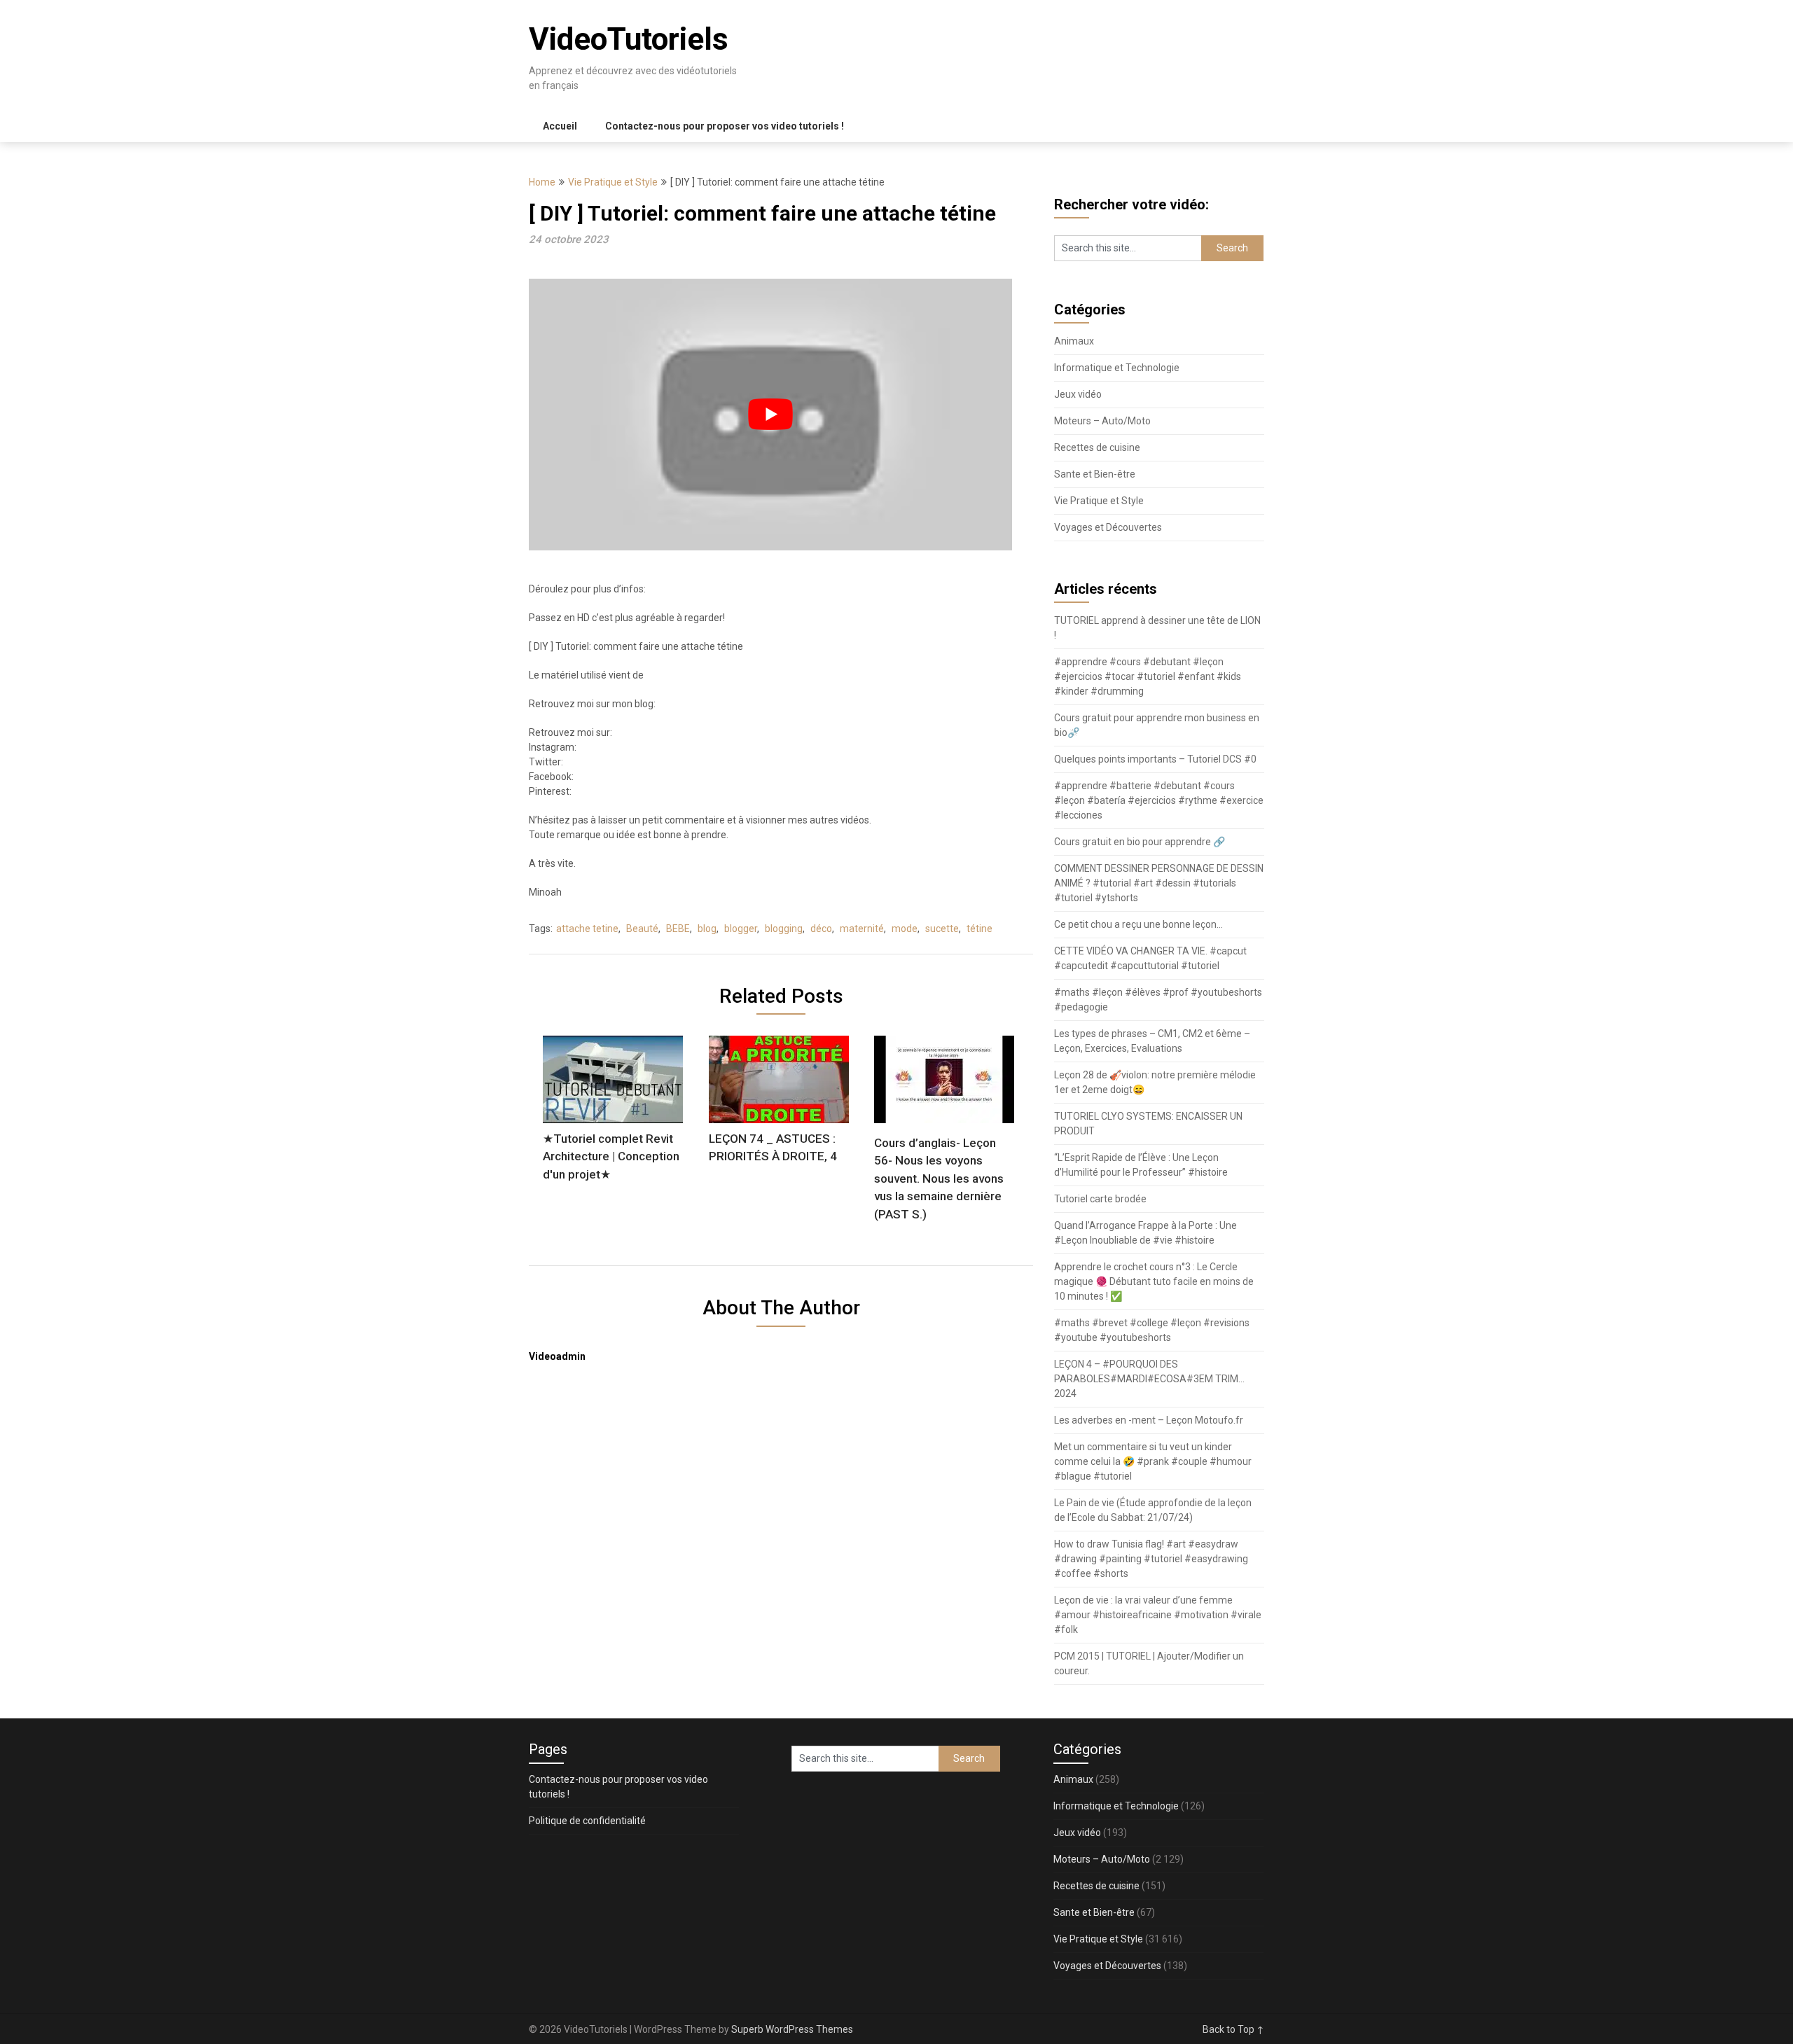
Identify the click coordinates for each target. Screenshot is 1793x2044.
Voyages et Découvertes (1108, 527)
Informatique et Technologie (1117, 368)
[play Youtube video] (770, 415)
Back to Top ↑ (1233, 2029)
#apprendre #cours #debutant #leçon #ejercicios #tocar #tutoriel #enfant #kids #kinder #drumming (1148, 676)
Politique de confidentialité (587, 1821)
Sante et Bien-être (1095, 474)
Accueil (560, 126)
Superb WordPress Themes (792, 2029)
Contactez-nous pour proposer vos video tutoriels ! (725, 126)
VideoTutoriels (629, 39)
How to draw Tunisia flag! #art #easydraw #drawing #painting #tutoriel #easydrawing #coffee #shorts (1151, 1559)
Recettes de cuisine (1097, 447)
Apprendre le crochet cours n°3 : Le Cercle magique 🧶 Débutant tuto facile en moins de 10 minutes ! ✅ (1154, 1281)
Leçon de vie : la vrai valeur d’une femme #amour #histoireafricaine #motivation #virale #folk (1158, 1615)
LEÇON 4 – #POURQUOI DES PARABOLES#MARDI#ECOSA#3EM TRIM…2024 (1149, 1379)
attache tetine (587, 929)
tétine (979, 929)
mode (905, 929)
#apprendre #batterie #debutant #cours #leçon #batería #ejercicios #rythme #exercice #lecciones (1159, 800)
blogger (741, 929)
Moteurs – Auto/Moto (1102, 421)
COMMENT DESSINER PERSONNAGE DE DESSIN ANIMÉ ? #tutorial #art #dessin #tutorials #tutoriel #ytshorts (1159, 883)
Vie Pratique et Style (613, 182)
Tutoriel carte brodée (1100, 1199)
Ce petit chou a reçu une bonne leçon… (1138, 924)
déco (821, 929)
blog (707, 929)
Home (542, 182)
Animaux (1074, 341)
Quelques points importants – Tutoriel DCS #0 (1155, 759)
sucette (942, 929)
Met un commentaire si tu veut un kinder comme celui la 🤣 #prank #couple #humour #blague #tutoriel (1153, 1461)
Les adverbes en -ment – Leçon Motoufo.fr (1149, 1420)
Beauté (642, 929)
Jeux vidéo (1078, 394)
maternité (862, 929)
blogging (784, 929)
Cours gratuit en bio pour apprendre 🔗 (1140, 842)
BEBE (678, 929)
